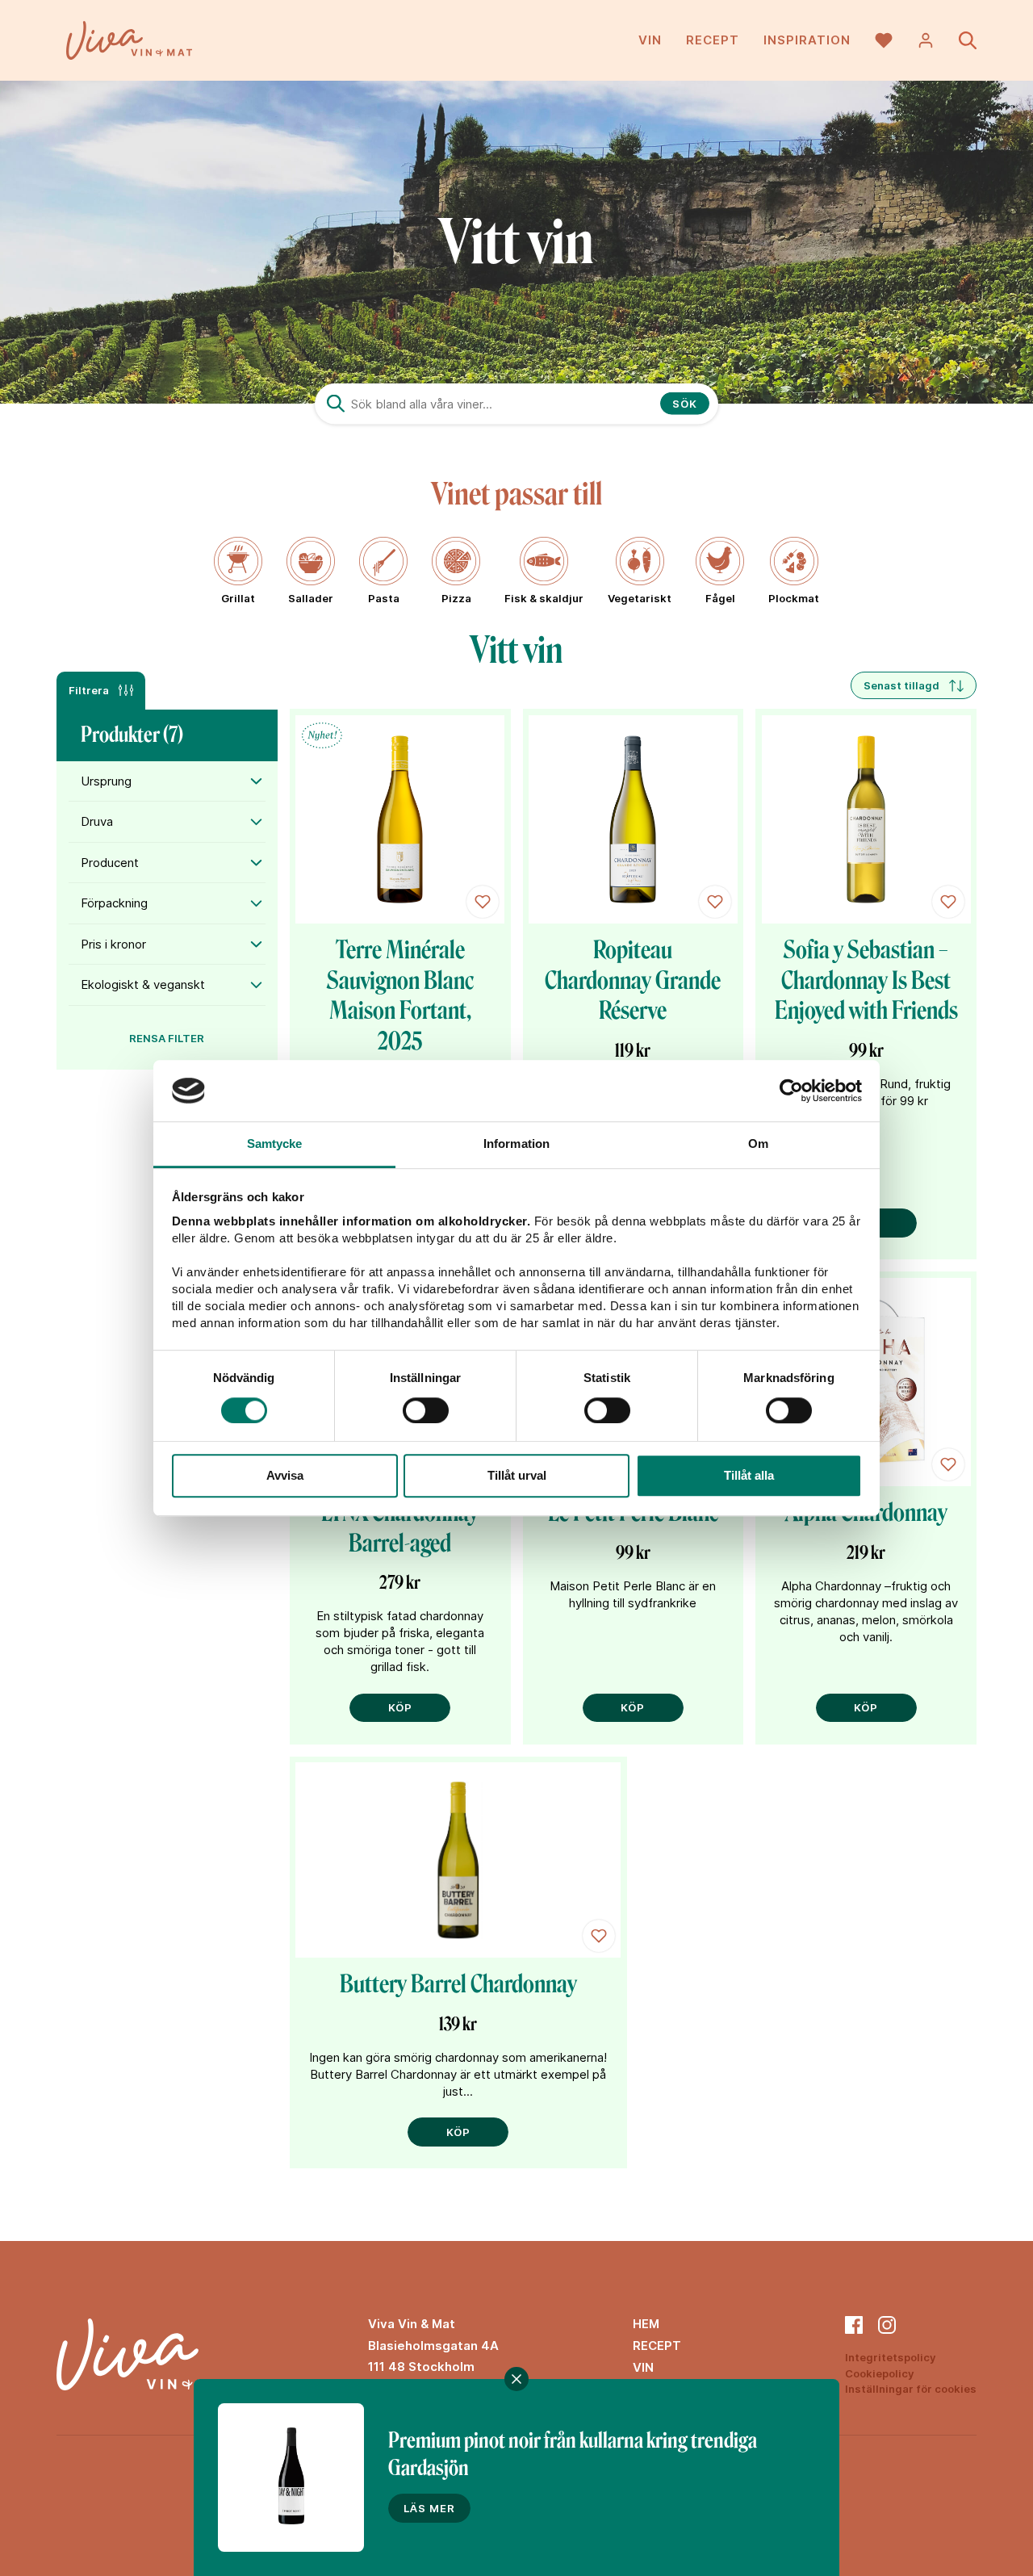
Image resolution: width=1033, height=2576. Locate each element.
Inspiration (807, 40)
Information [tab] (516, 1144)
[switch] (426, 1410)
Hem (646, 2324)
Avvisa (285, 1475)
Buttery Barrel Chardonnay (458, 1984)
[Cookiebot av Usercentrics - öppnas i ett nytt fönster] (791, 1091)
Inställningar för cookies (911, 2389)
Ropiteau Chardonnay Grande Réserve (633, 980)
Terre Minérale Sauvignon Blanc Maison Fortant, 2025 (400, 996)
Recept (713, 40)
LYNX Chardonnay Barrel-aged (400, 1528)
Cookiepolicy (880, 2373)
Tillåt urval (517, 1475)
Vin (650, 40)
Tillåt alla (749, 1475)
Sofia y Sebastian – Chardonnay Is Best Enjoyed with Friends (866, 980)
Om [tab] (758, 1144)
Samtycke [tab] (275, 1144)
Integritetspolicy (891, 2357)
